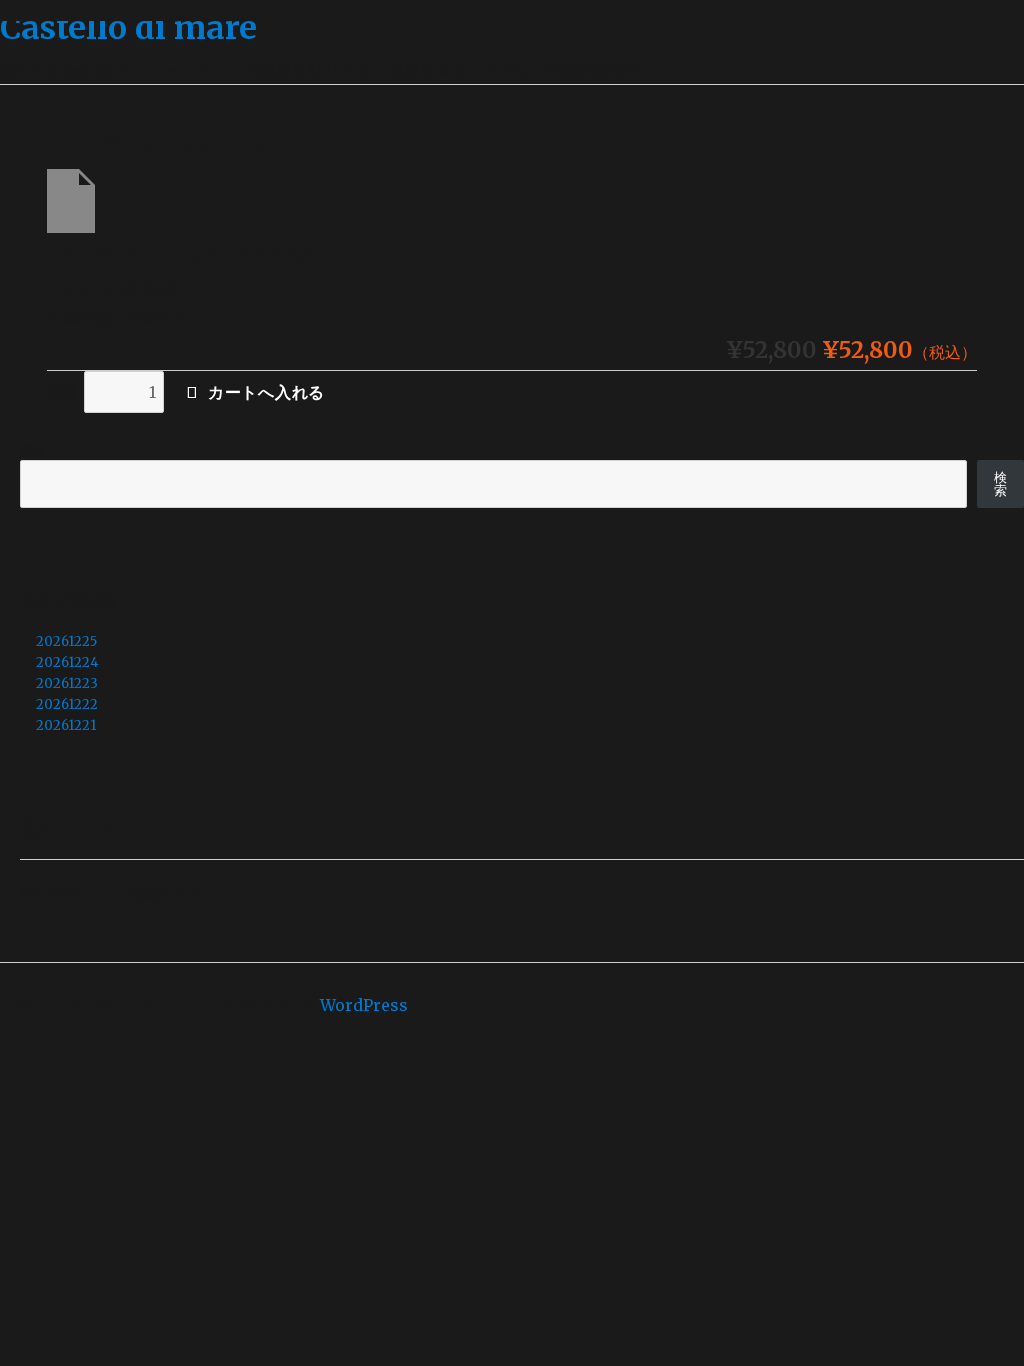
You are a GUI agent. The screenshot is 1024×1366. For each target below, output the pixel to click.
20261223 (67, 683)
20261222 (67, 704)
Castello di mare (128, 28)
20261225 (66, 641)
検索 (33, 449)
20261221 (66, 725)
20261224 (67, 662)
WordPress (364, 1005)
